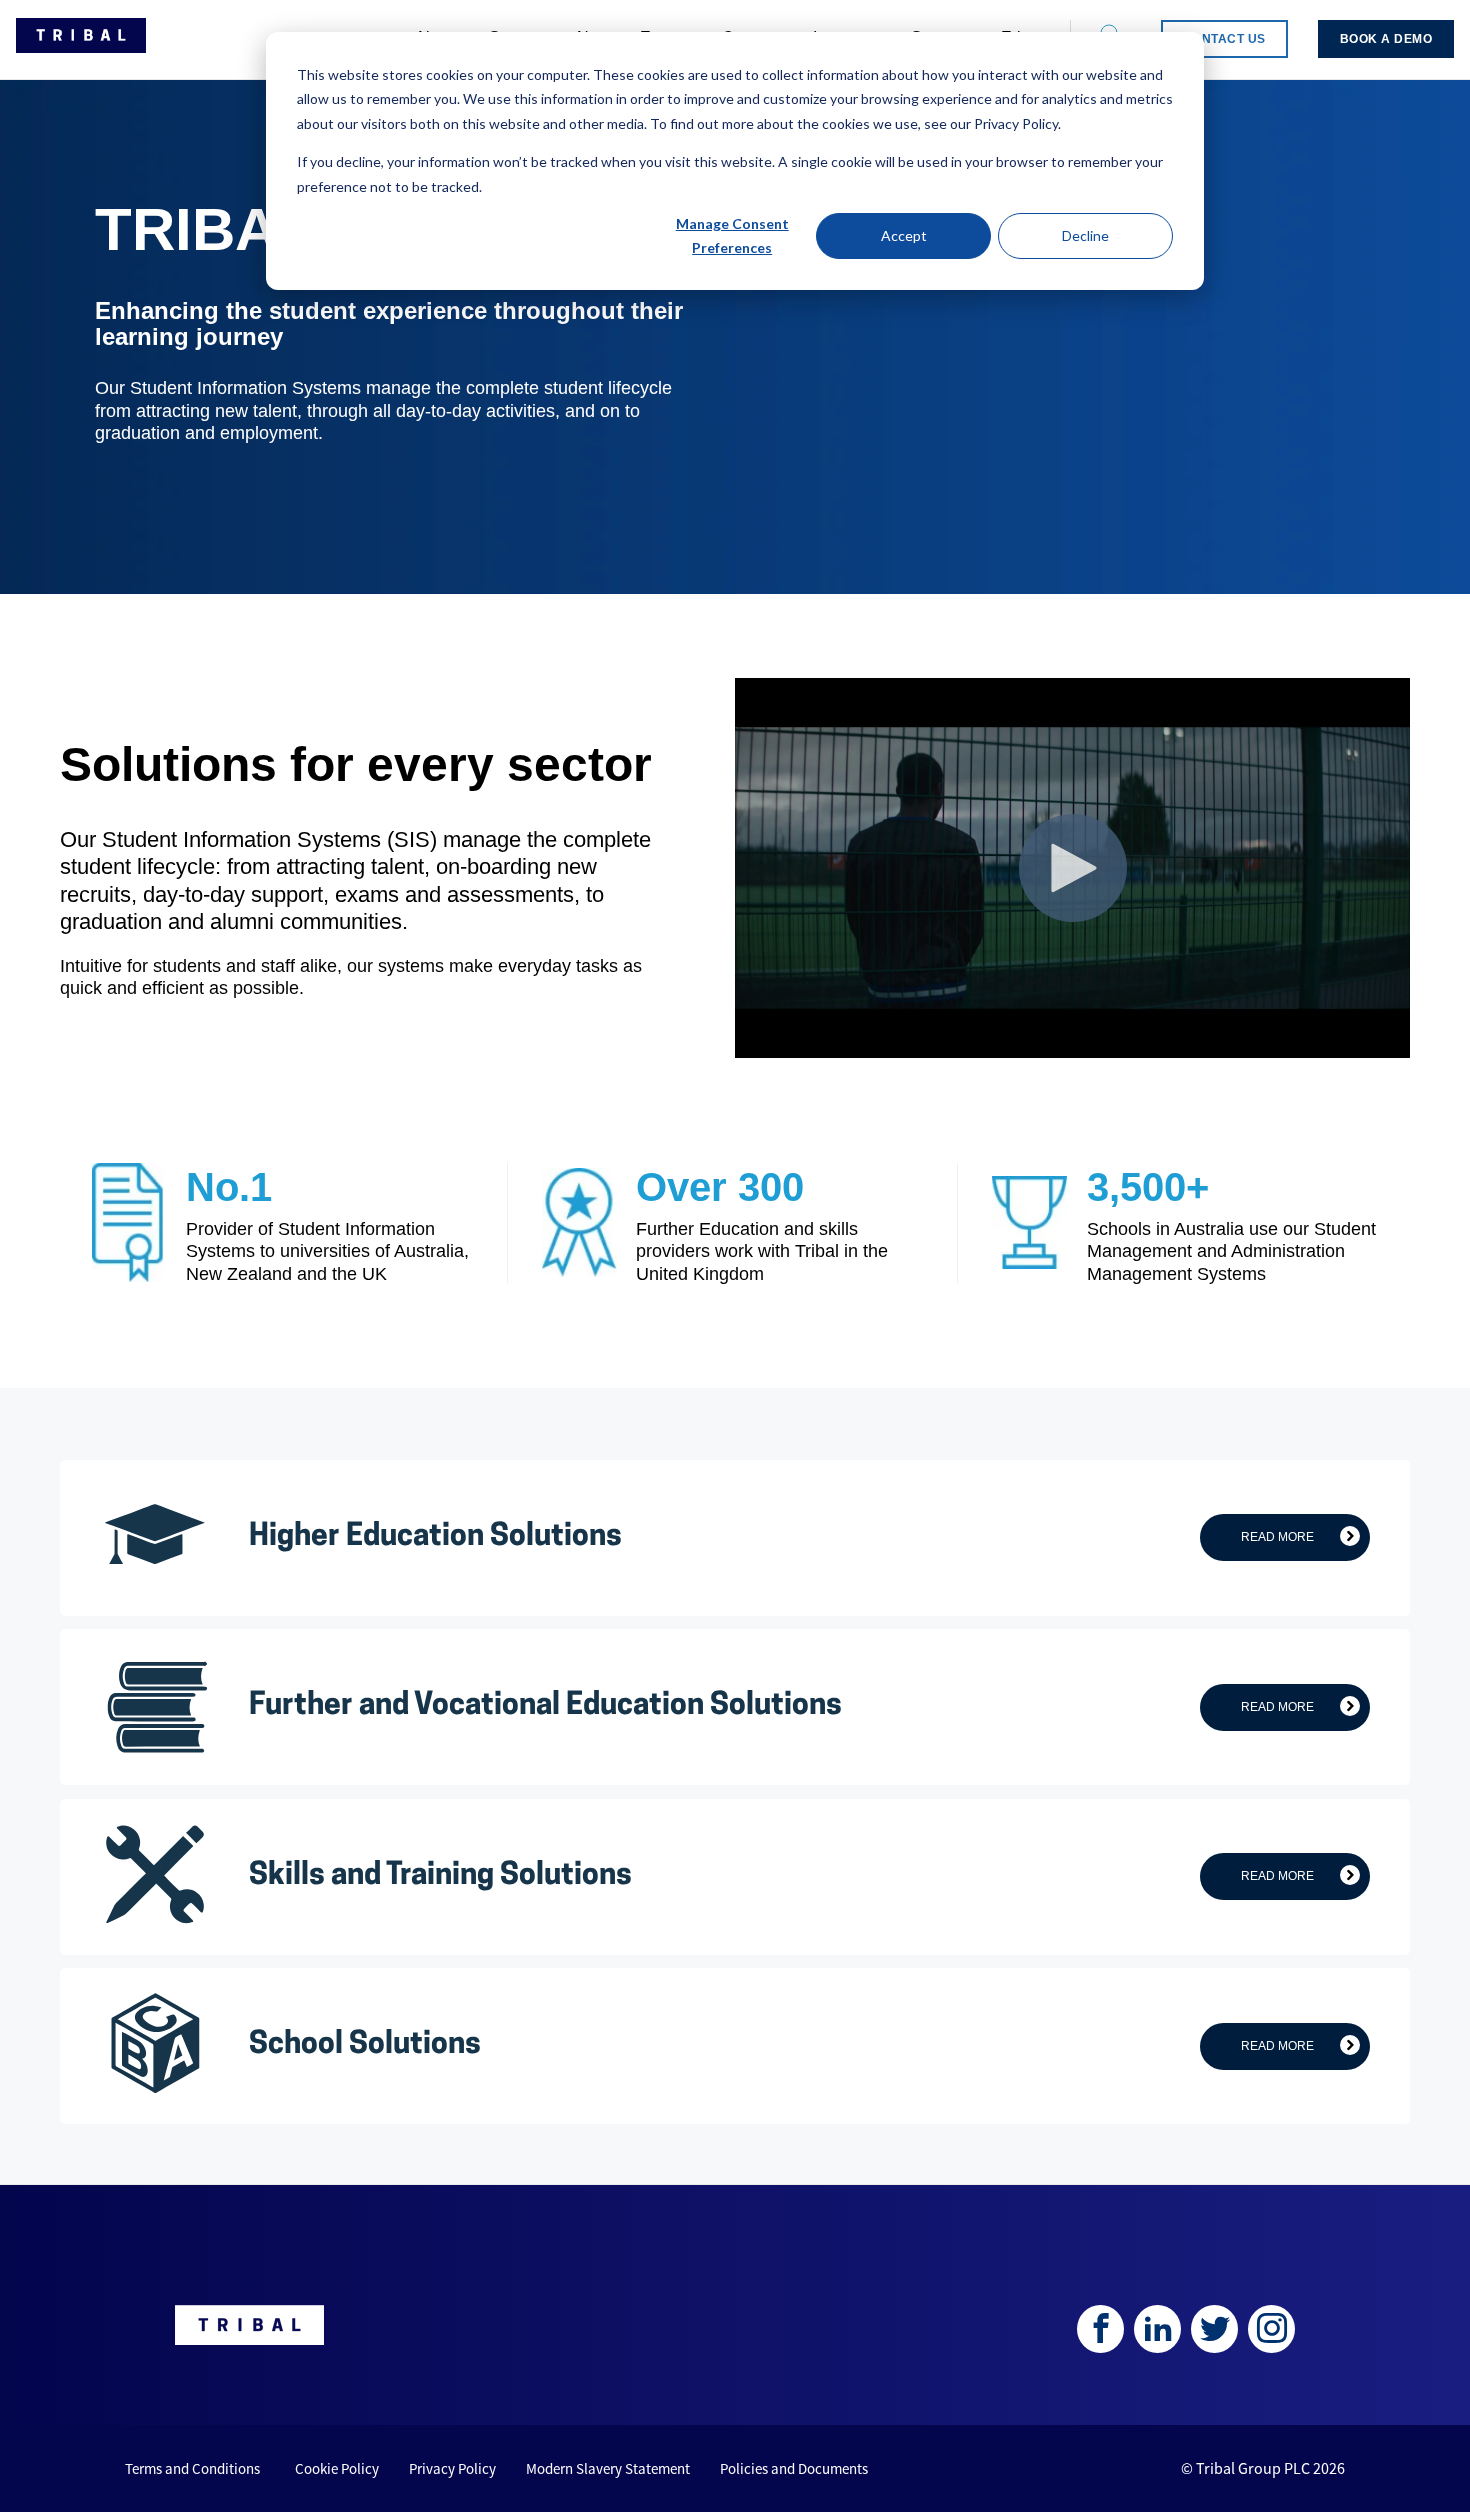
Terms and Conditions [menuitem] (192, 2468)
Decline (1085, 235)
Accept (904, 235)
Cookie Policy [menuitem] (337, 2468)
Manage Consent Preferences (732, 236)
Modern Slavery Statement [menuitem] (608, 2468)
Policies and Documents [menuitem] (794, 2468)
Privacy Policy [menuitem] (452, 2468)
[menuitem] (1224, 39)
